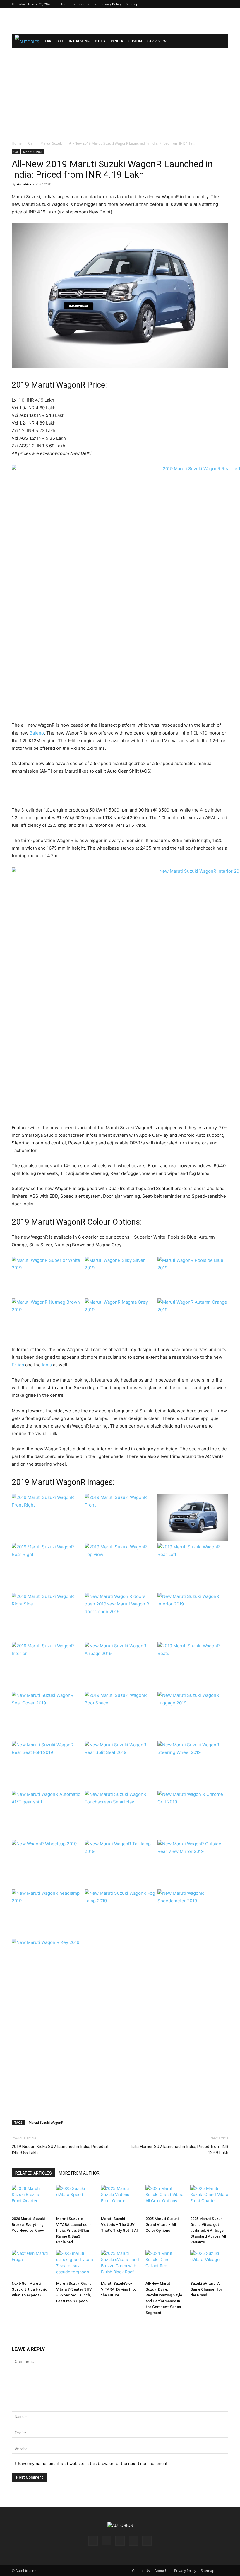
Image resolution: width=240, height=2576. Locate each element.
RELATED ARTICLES (34, 2173)
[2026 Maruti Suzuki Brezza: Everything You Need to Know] (31, 2200)
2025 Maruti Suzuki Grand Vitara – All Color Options (162, 2225)
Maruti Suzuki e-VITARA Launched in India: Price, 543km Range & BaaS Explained (74, 2230)
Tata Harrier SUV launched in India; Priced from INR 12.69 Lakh (179, 2150)
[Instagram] (195, 4)
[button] (221, 41)
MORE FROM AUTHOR (79, 2173)
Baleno (37, 733)
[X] (214, 4)
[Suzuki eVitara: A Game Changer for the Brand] (209, 2265)
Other (100, 41)
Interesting (79, 41)
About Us (68, 4)
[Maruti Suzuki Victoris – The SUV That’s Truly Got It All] (120, 2200)
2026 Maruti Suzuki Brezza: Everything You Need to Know (28, 2225)
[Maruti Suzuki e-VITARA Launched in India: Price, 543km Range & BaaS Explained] (75, 2200)
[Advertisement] (120, 21)
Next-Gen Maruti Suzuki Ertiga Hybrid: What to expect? (30, 2289)
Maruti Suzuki (52, 143)
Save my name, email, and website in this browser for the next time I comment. (93, 2463)
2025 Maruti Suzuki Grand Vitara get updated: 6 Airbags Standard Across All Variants (208, 2230)
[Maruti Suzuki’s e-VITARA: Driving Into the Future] (120, 2265)
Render (117, 41)
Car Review (157, 41)
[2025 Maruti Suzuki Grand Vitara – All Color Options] (164, 2200)
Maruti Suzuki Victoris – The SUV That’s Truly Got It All (120, 2225)
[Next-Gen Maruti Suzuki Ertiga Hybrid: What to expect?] (31, 2265)
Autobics (24, 184)
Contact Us (88, 4)
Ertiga (18, 1365)
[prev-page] (15, 2324)
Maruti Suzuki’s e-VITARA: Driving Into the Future (119, 2289)
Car (48, 41)
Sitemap (132, 4)
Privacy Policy (111, 4)
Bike (60, 41)
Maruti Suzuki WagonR (46, 2122)
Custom (135, 41)
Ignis (47, 1365)
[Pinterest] (205, 4)
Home (17, 143)
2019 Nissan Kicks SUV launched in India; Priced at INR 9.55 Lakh (60, 2150)
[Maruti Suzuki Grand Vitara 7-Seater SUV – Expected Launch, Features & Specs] (75, 2265)
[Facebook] (185, 4)
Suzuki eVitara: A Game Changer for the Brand (206, 2289)
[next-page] (25, 2324)
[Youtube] (224, 4)
